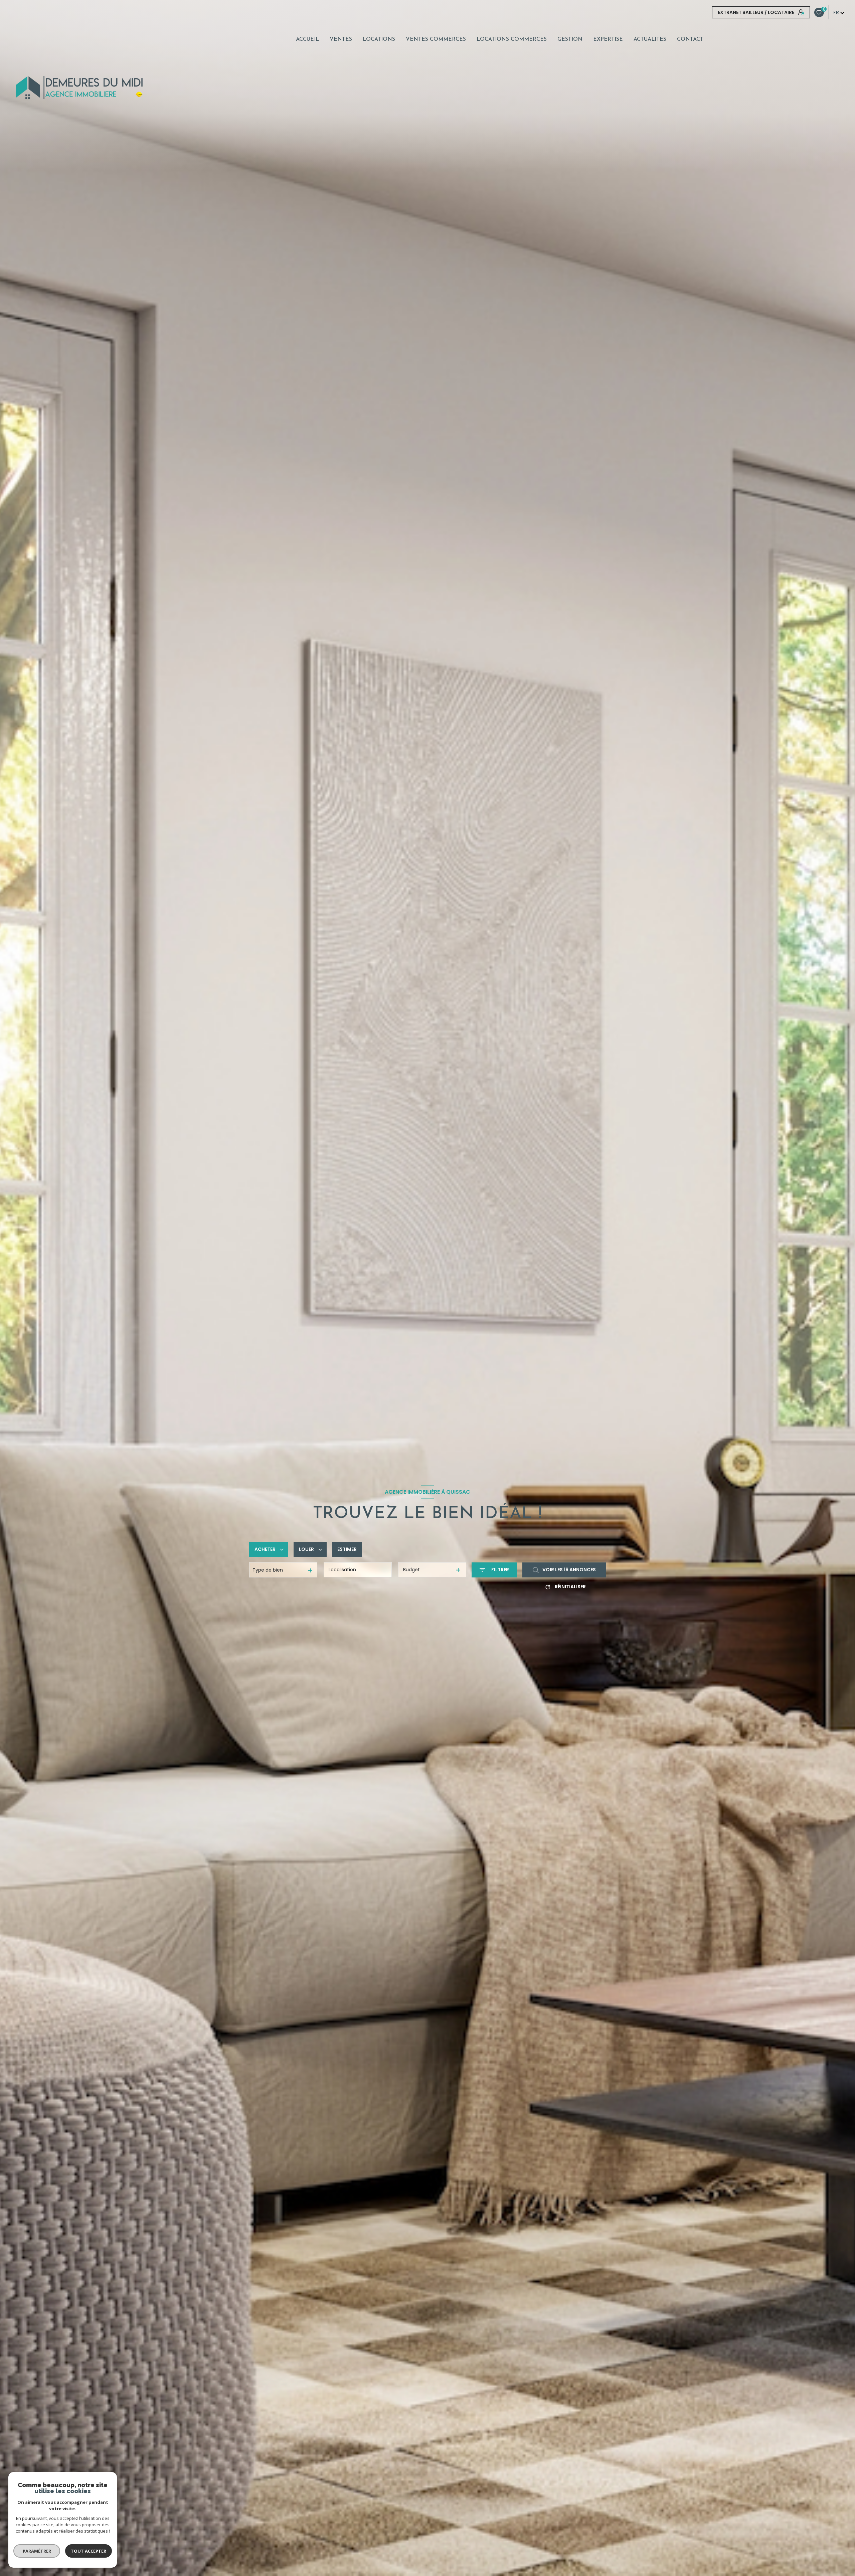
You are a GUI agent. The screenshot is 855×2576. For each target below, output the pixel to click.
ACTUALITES (650, 39)
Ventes (341, 39)
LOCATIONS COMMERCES (512, 39)
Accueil (307, 39)
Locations (379, 39)
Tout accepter (89, 2551)
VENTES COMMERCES (436, 39)
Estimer (347, 1550)
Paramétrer (37, 2551)
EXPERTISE (608, 39)
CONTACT (690, 39)
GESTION (570, 39)
